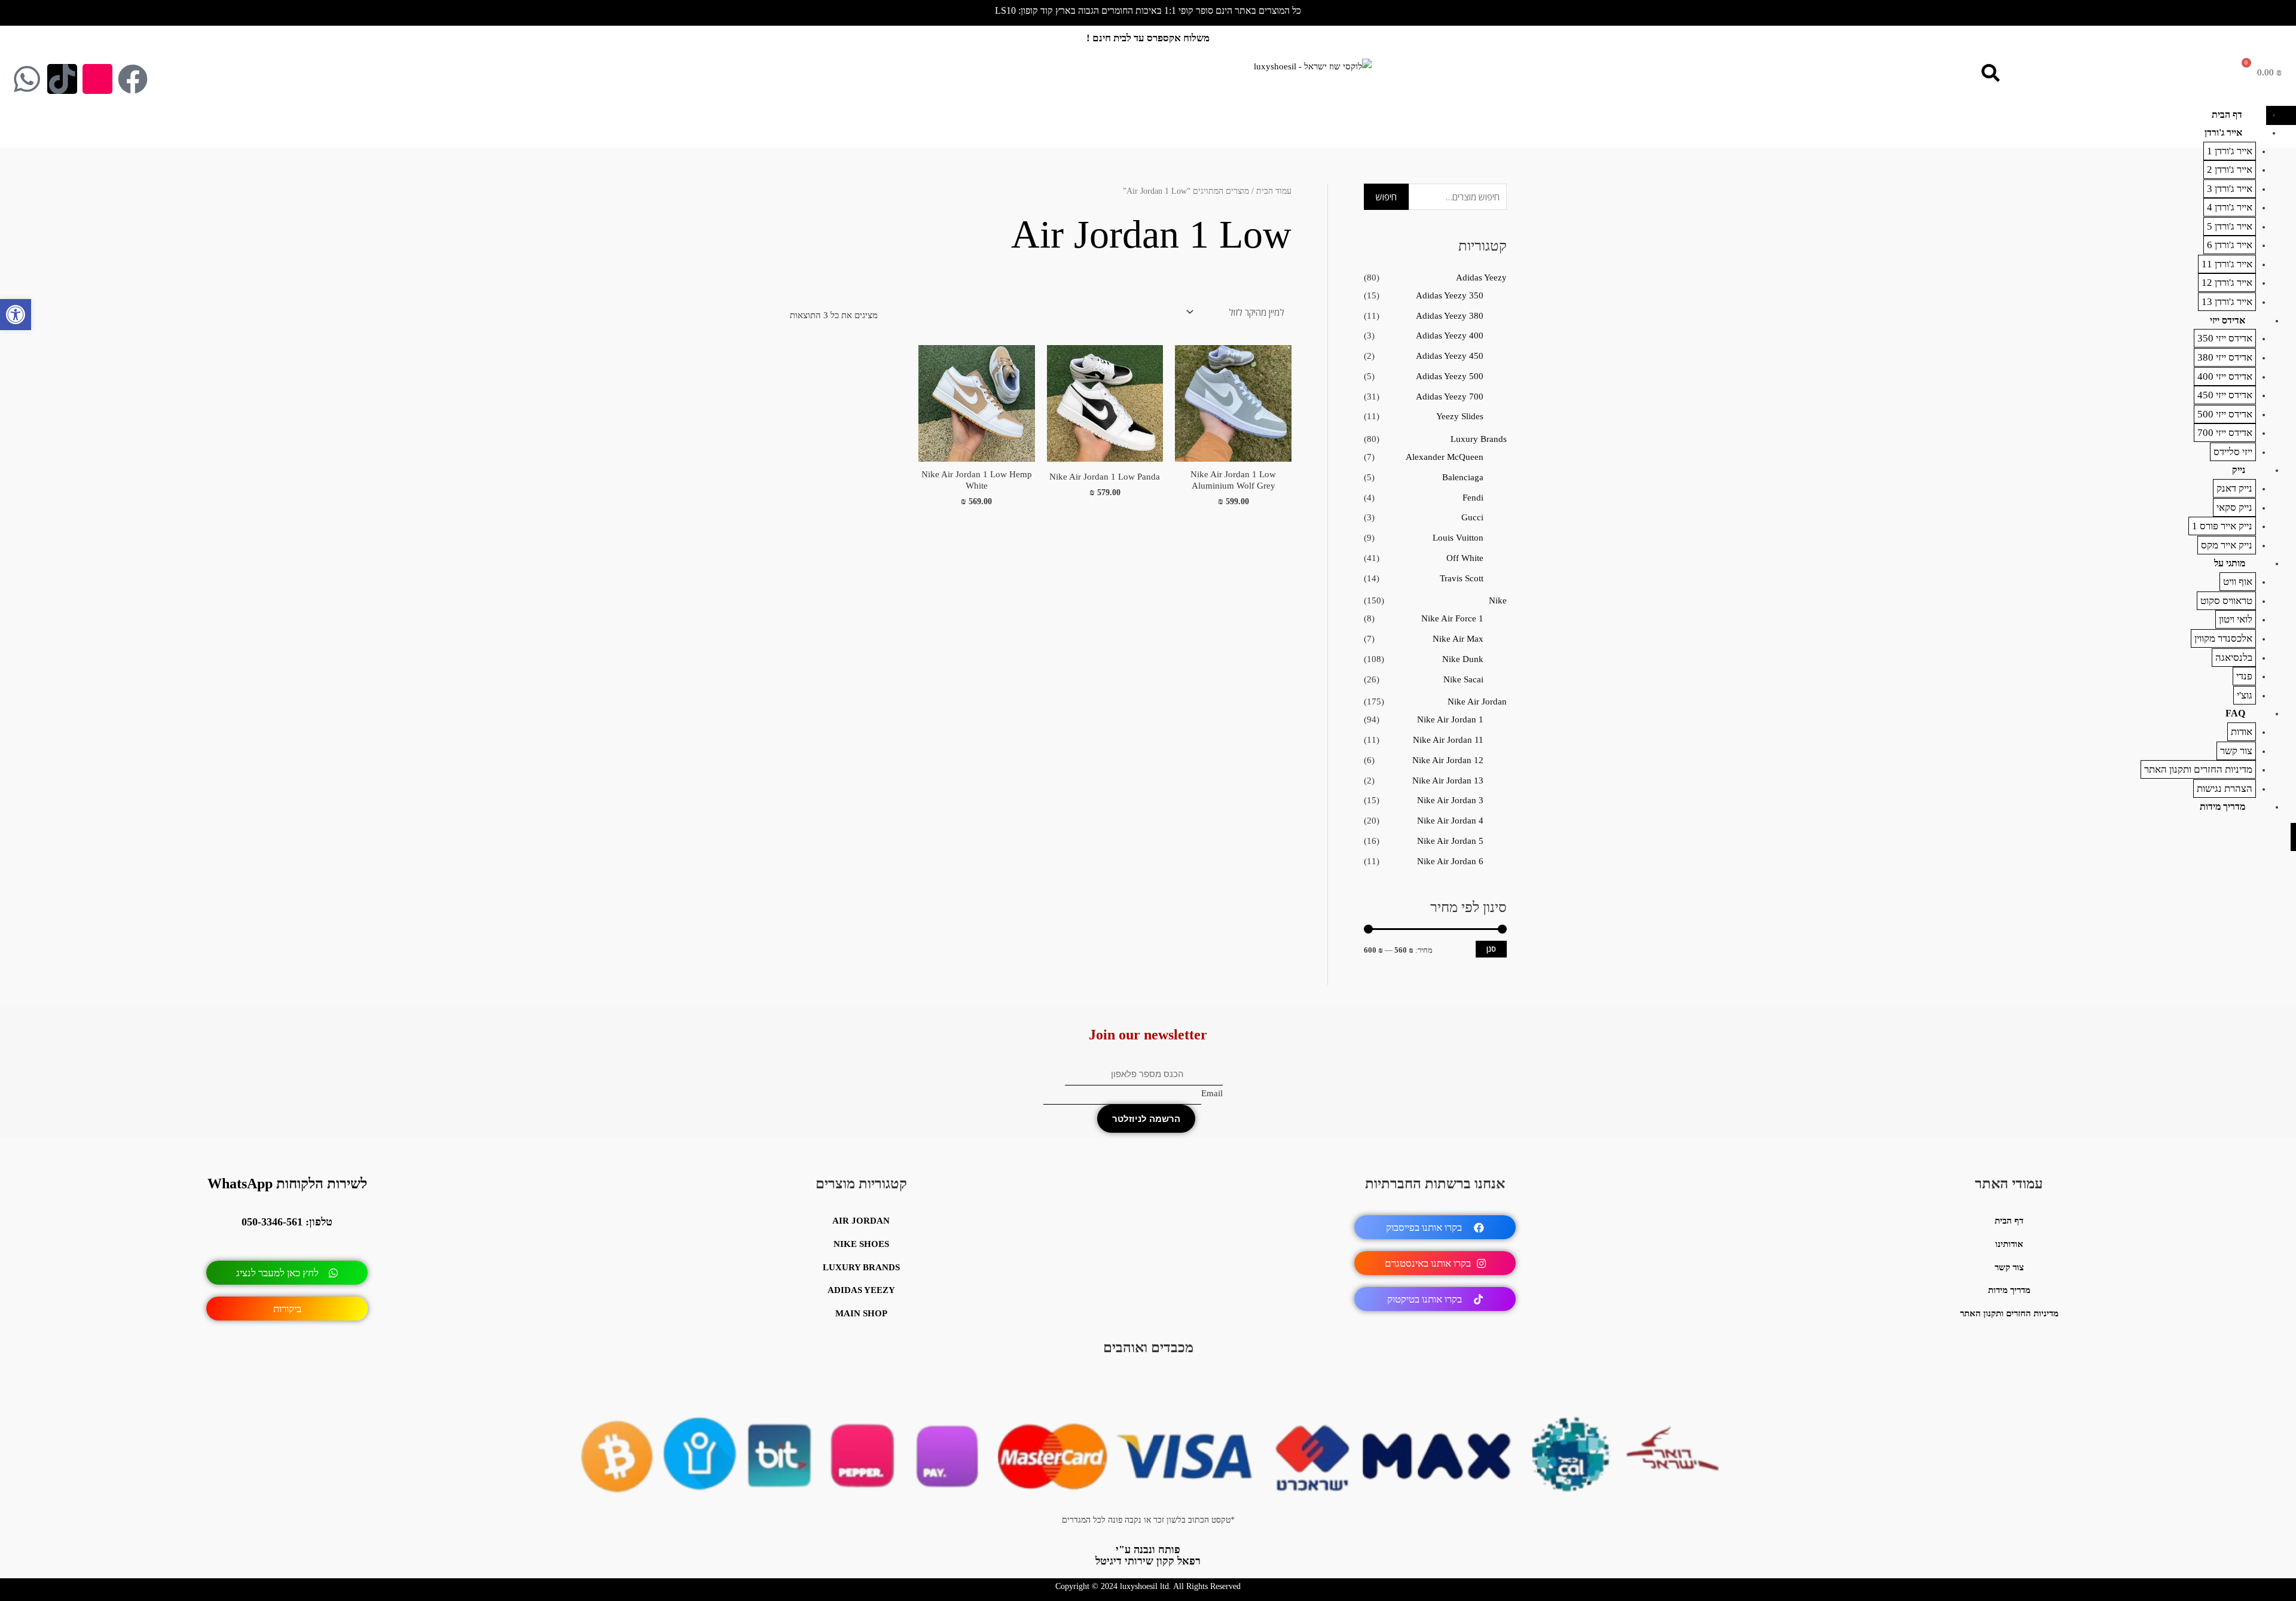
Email (1212, 1093)
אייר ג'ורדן (2223, 132)
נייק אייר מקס (2227, 545)
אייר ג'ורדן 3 (2230, 189)
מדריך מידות (2222, 806)
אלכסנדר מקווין (2223, 638)
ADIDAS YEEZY (861, 1290)
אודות (2242, 732)
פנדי (2244, 676)
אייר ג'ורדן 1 (2230, 151)
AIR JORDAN (861, 1221)
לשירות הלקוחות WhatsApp (287, 1184)
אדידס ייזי (2228, 320)
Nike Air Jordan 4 (1450, 821)
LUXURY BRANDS (861, 1267)
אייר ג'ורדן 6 (2230, 245)
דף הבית (2227, 115)
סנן (1491, 949)
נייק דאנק (2234, 488)
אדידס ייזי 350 (2225, 338)
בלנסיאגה (2234, 658)
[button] (16, 315)
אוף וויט (2238, 582)
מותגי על (2230, 563)
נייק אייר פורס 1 (2222, 526)
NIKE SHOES (861, 1244)
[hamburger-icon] (2281, 115)
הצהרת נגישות (2225, 789)
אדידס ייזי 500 (2225, 414)
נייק (2239, 470)
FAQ (2235, 713)
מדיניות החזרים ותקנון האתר (2198, 769)
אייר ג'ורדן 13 (2227, 302)
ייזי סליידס (2233, 452)
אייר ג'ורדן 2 (2230, 170)
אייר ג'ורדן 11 (2227, 264)
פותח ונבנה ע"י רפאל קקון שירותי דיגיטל (1148, 1555)
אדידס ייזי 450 (2225, 395)
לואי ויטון (2236, 619)
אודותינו (2009, 1244)
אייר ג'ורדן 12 (2227, 283)
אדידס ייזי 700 (2225, 433)
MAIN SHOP (861, 1313)
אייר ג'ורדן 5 (2230, 226)
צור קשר (2236, 751)
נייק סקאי (2234, 507)
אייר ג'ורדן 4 (2230, 207)
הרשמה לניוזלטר (1146, 1119)
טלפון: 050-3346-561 (287, 1222)
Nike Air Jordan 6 (1450, 861)
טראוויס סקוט (2226, 601)
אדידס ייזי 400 (2225, 376)
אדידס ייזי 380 (2225, 357)
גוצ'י (2245, 695)
